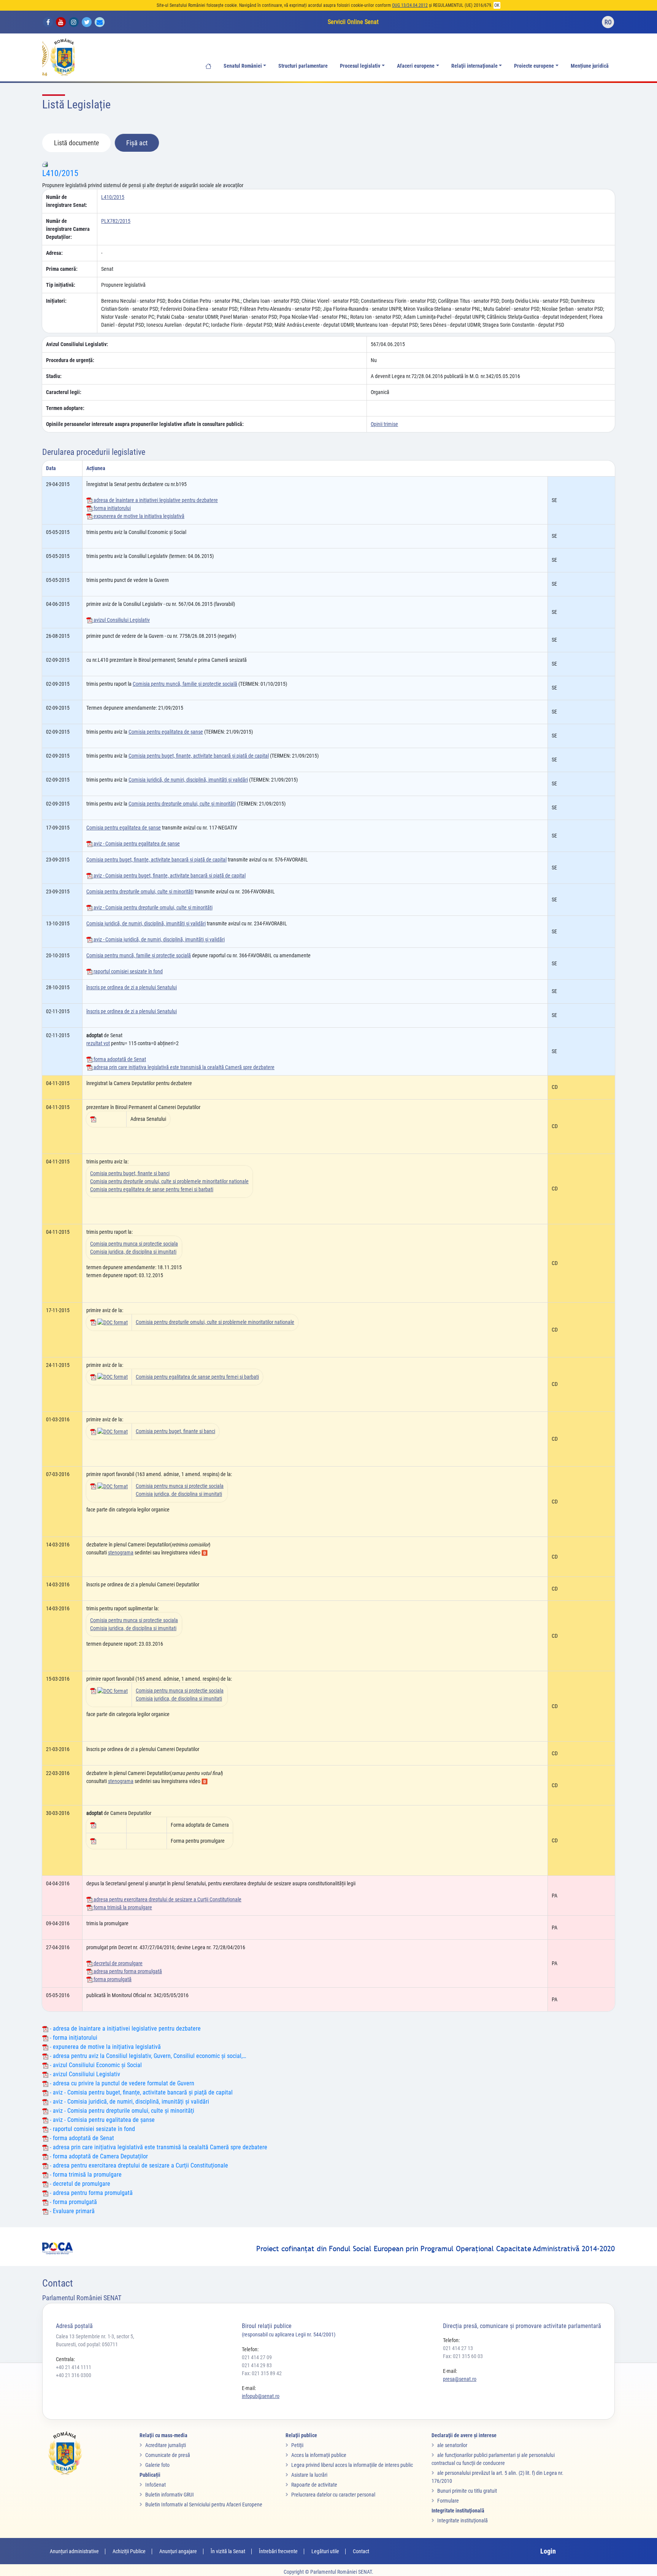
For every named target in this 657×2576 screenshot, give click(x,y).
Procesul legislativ (360, 66)
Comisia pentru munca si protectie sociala (134, 1244)
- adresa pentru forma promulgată (90, 2193)
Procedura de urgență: (70, 360)
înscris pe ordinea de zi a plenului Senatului (132, 987)
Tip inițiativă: (61, 285)
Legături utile (325, 2551)
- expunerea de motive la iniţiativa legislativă (105, 2047)
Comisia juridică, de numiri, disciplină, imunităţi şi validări (188, 780)
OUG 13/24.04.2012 (410, 5)
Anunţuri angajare (178, 2551)
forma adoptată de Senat (119, 1059)
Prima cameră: (62, 269)
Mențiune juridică (590, 66)
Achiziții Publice (129, 2551)
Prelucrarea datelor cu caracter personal (333, 2495)
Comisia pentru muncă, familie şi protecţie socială (185, 684)
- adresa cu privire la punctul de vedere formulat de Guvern (121, 2083)
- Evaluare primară (71, 2211)
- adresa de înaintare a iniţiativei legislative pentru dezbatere (125, 2029)
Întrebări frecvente (278, 2551)
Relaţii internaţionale (474, 66)
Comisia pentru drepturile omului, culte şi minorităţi (182, 804)
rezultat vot (98, 1043)
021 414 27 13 (458, 2348)
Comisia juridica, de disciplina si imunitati (133, 1252)
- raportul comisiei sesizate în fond (92, 2129)
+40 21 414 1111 (74, 2367)
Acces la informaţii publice (319, 2455)
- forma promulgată (73, 2202)
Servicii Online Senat (353, 22)
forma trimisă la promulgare (122, 1907)
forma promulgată (112, 1979)
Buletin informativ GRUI (170, 2495)
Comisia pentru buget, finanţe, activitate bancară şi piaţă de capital (199, 756)
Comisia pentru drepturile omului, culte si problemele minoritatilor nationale (169, 1181)
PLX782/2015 (116, 221)
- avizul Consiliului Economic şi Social (95, 2065)
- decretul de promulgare (79, 2184)
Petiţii (297, 2445)
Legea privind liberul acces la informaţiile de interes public (352, 2465)
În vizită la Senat (228, 2551)
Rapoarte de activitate (314, 2485)
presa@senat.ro (460, 2379)
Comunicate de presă (168, 2455)
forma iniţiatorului (112, 508)
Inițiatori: (56, 301)
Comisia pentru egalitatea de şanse (166, 732)
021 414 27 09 (257, 2357)
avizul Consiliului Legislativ (121, 620)
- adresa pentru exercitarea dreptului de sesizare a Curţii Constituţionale (138, 2165)
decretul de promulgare (117, 1963)
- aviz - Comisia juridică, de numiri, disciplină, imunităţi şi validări (129, 2102)
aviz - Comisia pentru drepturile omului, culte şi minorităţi (152, 907)
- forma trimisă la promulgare (85, 2175)
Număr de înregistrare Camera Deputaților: (68, 229)
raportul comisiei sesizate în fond (128, 971)
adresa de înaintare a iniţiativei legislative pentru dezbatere (155, 500)
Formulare (448, 2501)
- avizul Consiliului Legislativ (84, 2074)
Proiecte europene (534, 66)
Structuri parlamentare (303, 66)
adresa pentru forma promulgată (127, 1971)
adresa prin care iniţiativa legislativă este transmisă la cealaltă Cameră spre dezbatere (183, 1067)
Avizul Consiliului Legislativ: (77, 344)
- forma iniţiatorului (73, 2038)
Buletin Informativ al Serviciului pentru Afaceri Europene (204, 2504)
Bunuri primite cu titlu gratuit (467, 2491)
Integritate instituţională (463, 2520)
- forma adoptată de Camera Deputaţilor (98, 2156)
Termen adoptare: (65, 408)
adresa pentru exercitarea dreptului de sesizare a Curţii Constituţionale (167, 1899)
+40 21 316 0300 (74, 2375)
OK (497, 5)
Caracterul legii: (64, 392)
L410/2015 (60, 173)
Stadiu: (54, 376)
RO (608, 22)
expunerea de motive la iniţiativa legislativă (138, 516)
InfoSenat (156, 2485)
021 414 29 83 (257, 2365)
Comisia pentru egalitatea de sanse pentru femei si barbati (152, 1189)
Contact (361, 2551)
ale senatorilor (452, 2445)
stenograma (121, 1553)
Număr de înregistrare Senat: (67, 201)
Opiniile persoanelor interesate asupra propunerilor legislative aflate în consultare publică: (145, 424)
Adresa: (54, 253)
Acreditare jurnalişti (166, 2445)
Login (548, 2551)
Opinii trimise (384, 424)
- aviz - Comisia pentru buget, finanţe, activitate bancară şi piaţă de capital (140, 2092)
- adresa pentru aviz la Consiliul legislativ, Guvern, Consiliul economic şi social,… (147, 2056)
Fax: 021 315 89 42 (262, 2373)
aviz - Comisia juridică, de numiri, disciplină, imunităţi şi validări (159, 939)
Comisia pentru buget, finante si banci (130, 1173)
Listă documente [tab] (76, 143)
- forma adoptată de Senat (81, 2138)
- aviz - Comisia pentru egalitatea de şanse (102, 2120)
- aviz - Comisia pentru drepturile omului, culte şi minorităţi (121, 2111)
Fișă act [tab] (137, 143)
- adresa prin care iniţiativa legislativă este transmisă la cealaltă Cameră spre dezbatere (158, 2147)
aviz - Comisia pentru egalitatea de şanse (136, 844)
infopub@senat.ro (261, 2396)
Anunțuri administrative (74, 2551)
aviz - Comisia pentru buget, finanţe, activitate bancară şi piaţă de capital (169, 876)
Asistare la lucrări (309, 2475)
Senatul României (243, 66)
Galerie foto (157, 2465)
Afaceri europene (416, 66)
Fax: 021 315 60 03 (463, 2356)
